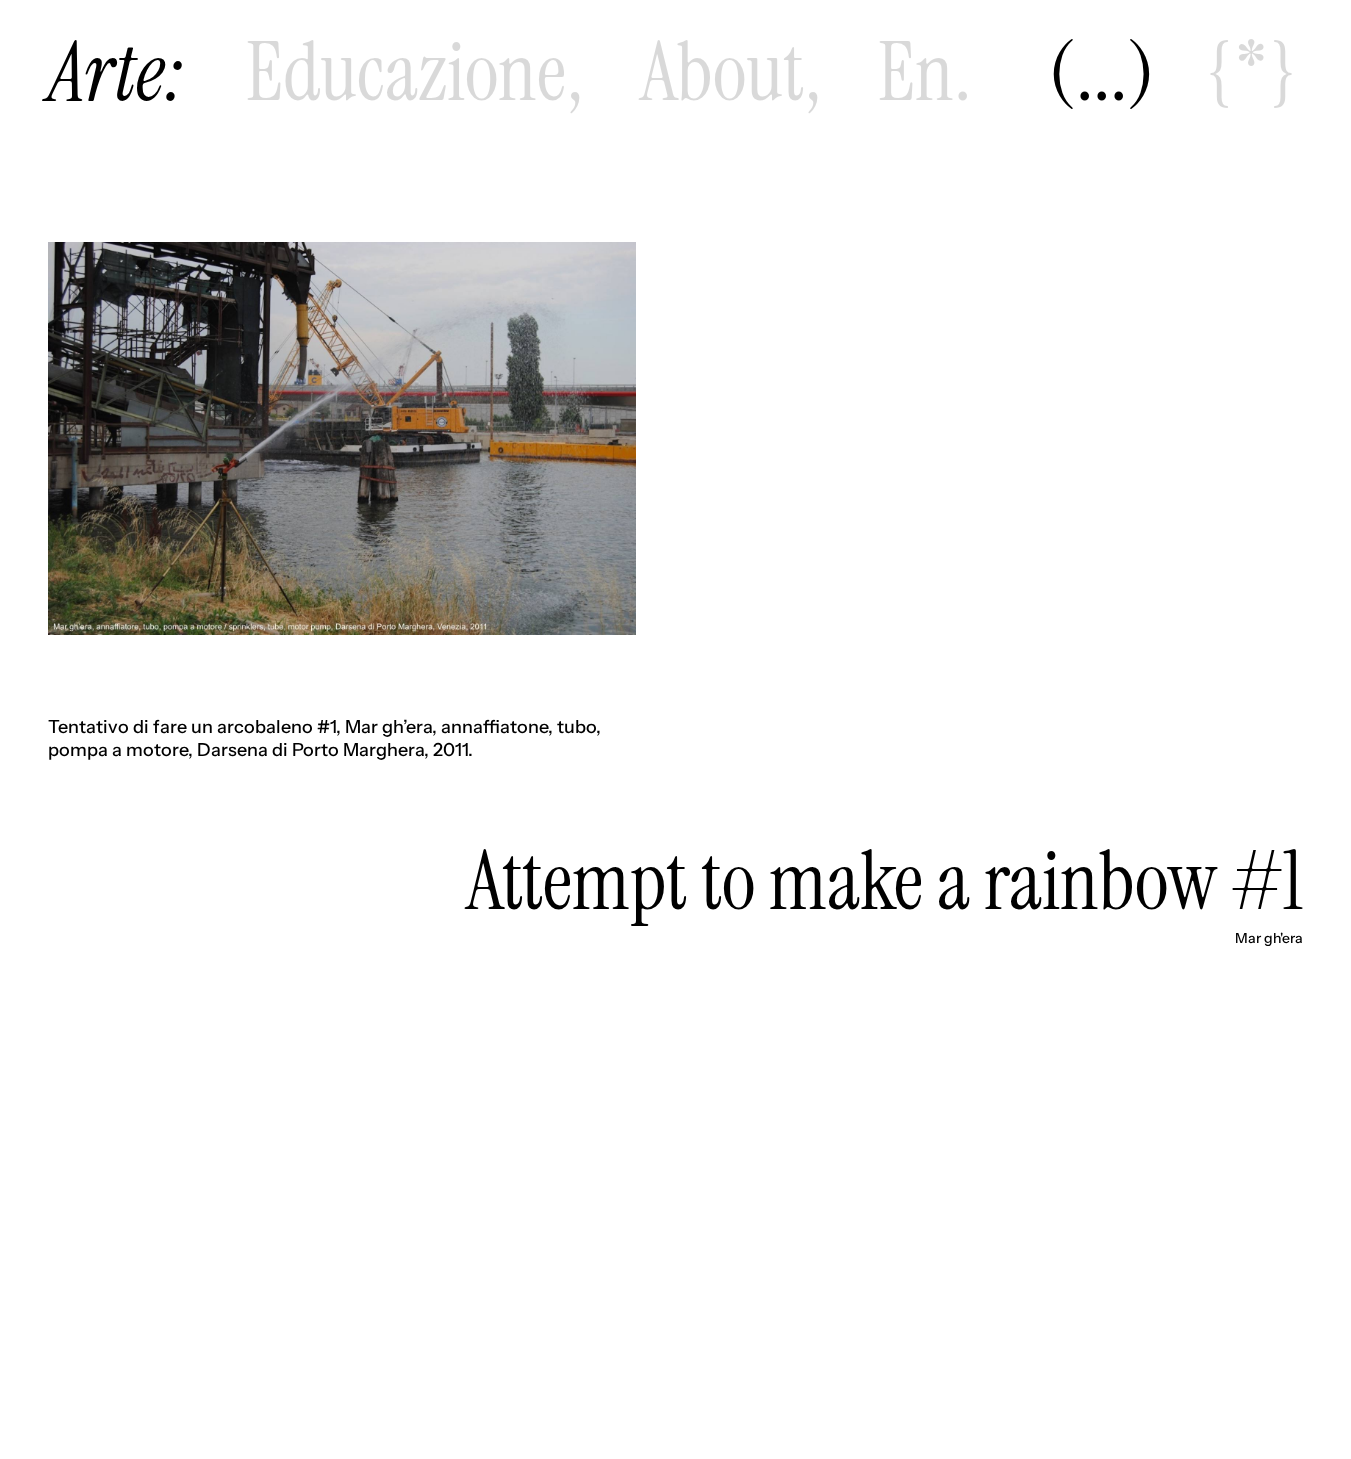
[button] (1101, 73)
